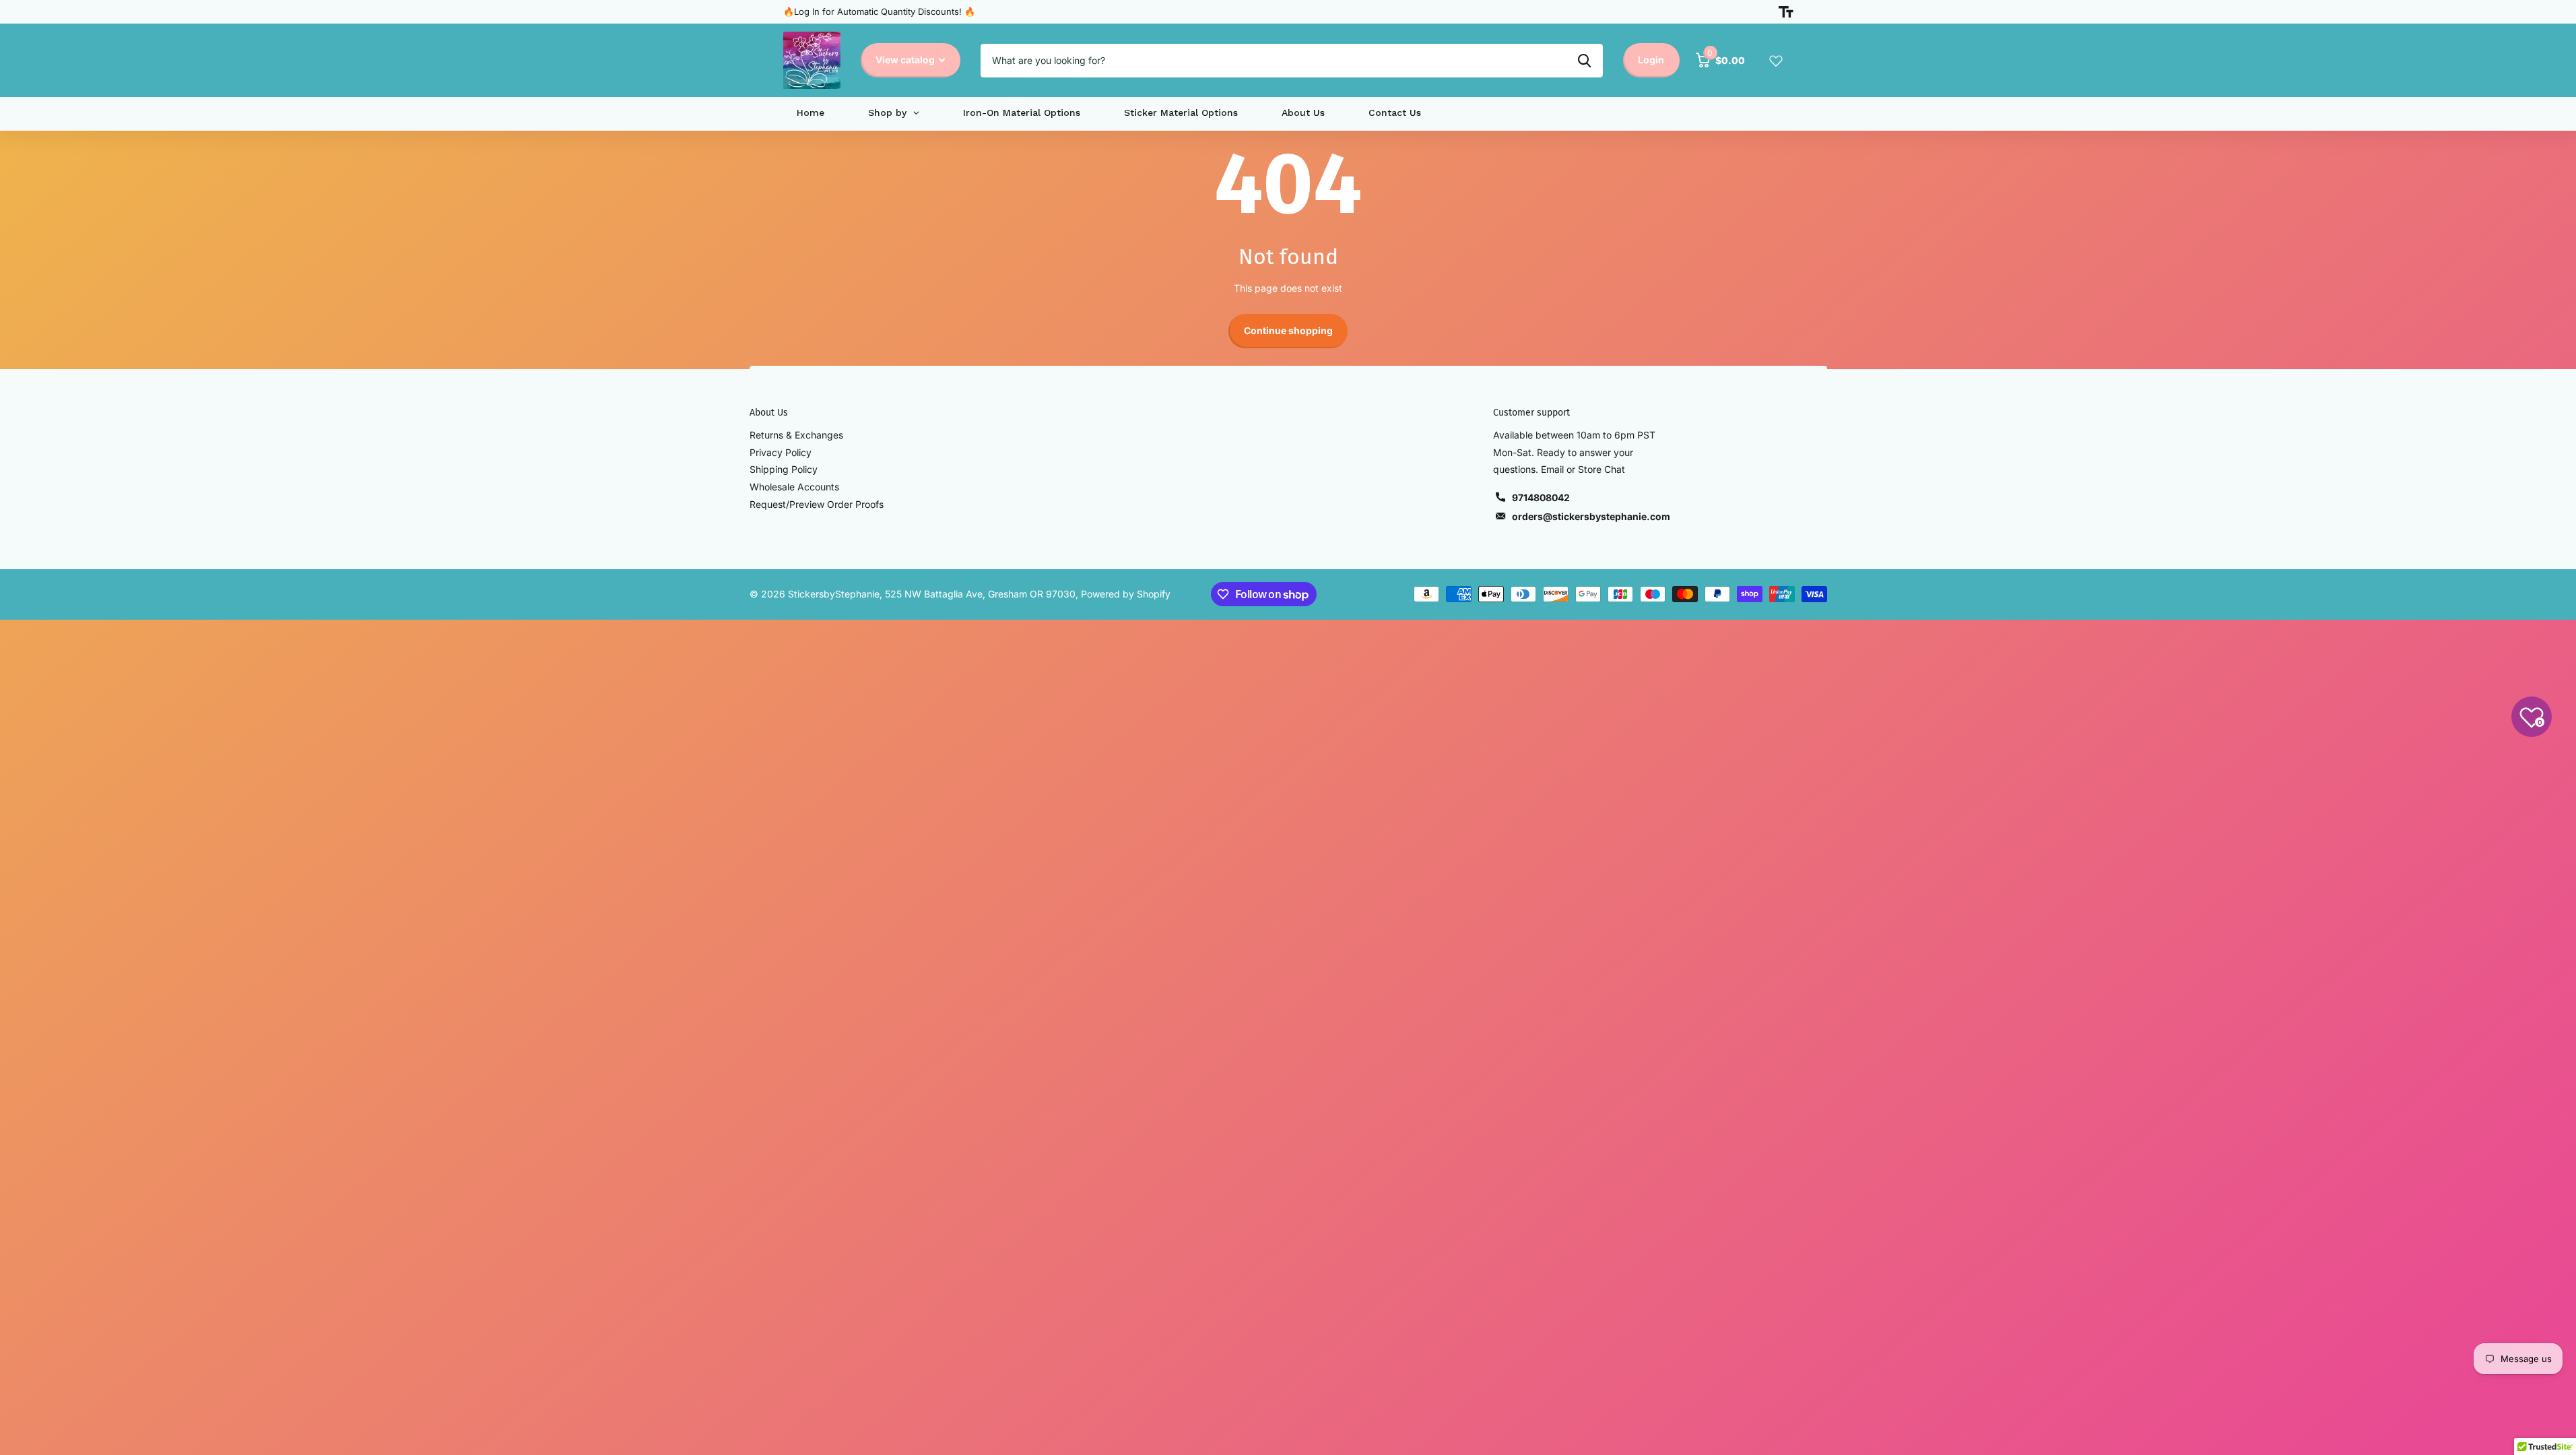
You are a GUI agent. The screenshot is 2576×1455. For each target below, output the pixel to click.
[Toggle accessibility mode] (1786, 12)
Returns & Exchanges (796, 435)
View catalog (906, 60)
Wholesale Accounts (794, 487)
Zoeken (1584, 61)
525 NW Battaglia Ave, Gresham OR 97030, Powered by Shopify (1028, 594)
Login (1651, 60)
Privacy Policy (781, 452)
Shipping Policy (784, 469)
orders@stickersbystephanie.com (1591, 516)
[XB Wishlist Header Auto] (1776, 61)
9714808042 (1541, 497)
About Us (769, 413)
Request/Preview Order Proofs (817, 504)
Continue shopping (1288, 330)
